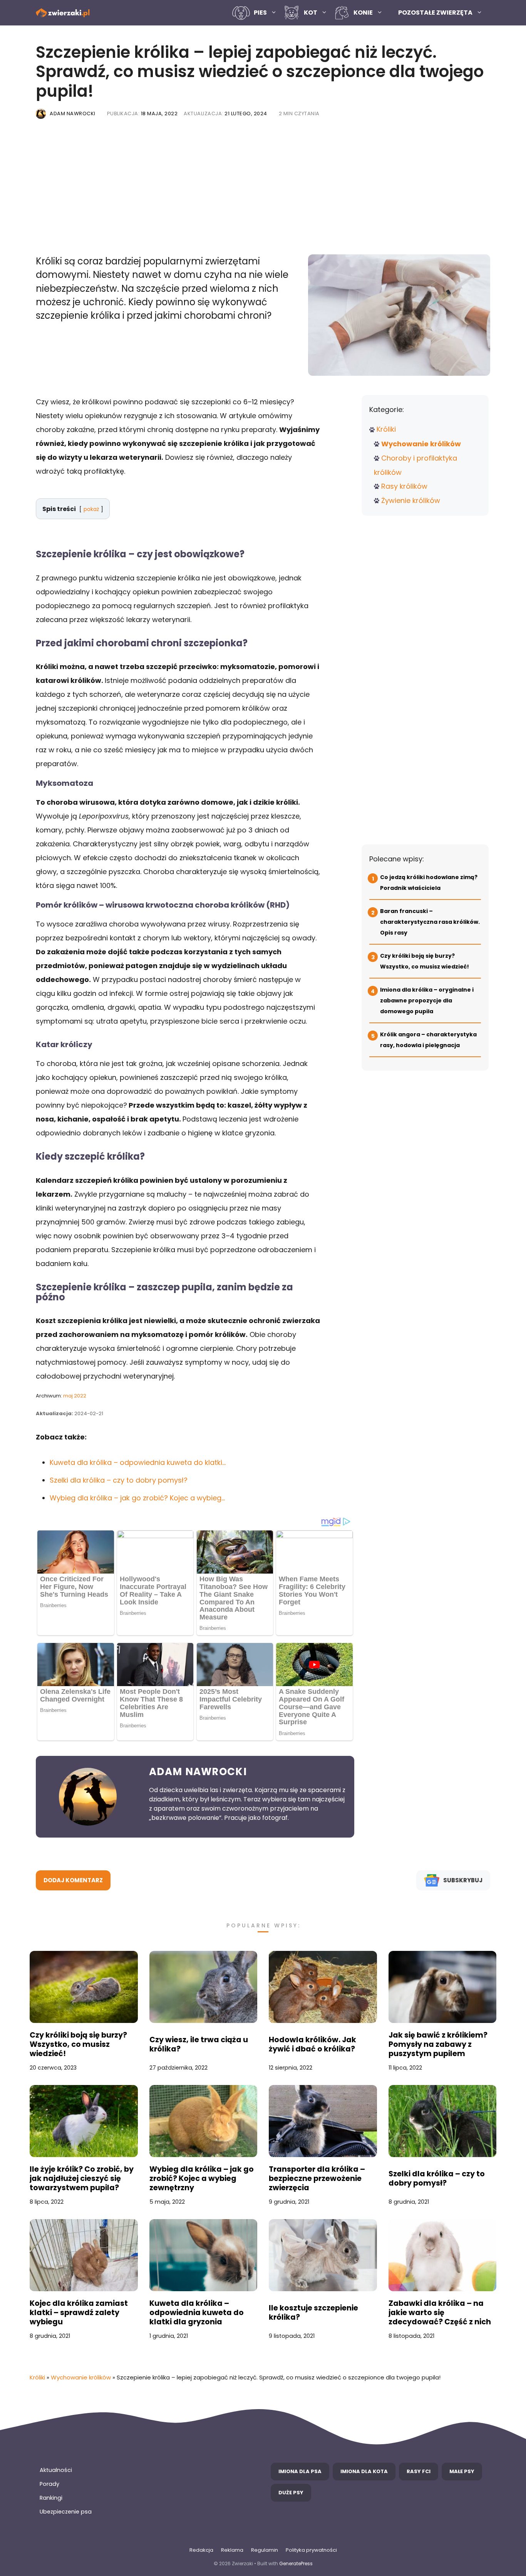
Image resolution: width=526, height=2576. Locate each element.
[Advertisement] (263, 189)
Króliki (386, 429)
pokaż (91, 509)
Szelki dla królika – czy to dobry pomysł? (437, 2179)
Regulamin (265, 2550)
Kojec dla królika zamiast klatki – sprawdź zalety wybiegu (79, 2313)
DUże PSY (291, 2493)
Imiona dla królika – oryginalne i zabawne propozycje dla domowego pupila (427, 1000)
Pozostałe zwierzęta (435, 13)
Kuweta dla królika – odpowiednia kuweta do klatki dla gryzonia (197, 2313)
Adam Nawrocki (73, 113)
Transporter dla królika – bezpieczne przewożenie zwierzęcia (317, 2179)
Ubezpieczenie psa (66, 2512)
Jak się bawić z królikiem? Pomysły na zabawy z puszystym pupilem (438, 2045)
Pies (260, 13)
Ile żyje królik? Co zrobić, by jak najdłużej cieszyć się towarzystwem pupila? (82, 2179)
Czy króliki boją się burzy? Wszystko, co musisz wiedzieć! (78, 2045)
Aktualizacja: (225, 113)
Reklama (232, 2550)
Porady (49, 2484)
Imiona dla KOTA (364, 2471)
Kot (311, 13)
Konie (363, 13)
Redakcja (201, 2550)
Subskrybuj (463, 1880)
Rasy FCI (419, 2471)
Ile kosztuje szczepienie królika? (313, 2313)
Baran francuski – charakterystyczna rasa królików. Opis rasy (430, 922)
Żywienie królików (411, 500)
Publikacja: (142, 113)
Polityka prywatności (311, 2550)
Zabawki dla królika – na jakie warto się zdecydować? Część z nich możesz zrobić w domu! (440, 2313)
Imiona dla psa (300, 2471)
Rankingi (51, 2498)
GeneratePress (296, 2563)
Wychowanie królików (421, 444)
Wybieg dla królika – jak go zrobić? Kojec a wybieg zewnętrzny (202, 2179)
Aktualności (56, 2470)
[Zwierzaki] (63, 13)
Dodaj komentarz (73, 1880)
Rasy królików (404, 486)
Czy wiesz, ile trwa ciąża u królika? (199, 2045)
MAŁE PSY (462, 2471)
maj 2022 (75, 1396)
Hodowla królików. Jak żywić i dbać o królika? (312, 2045)
